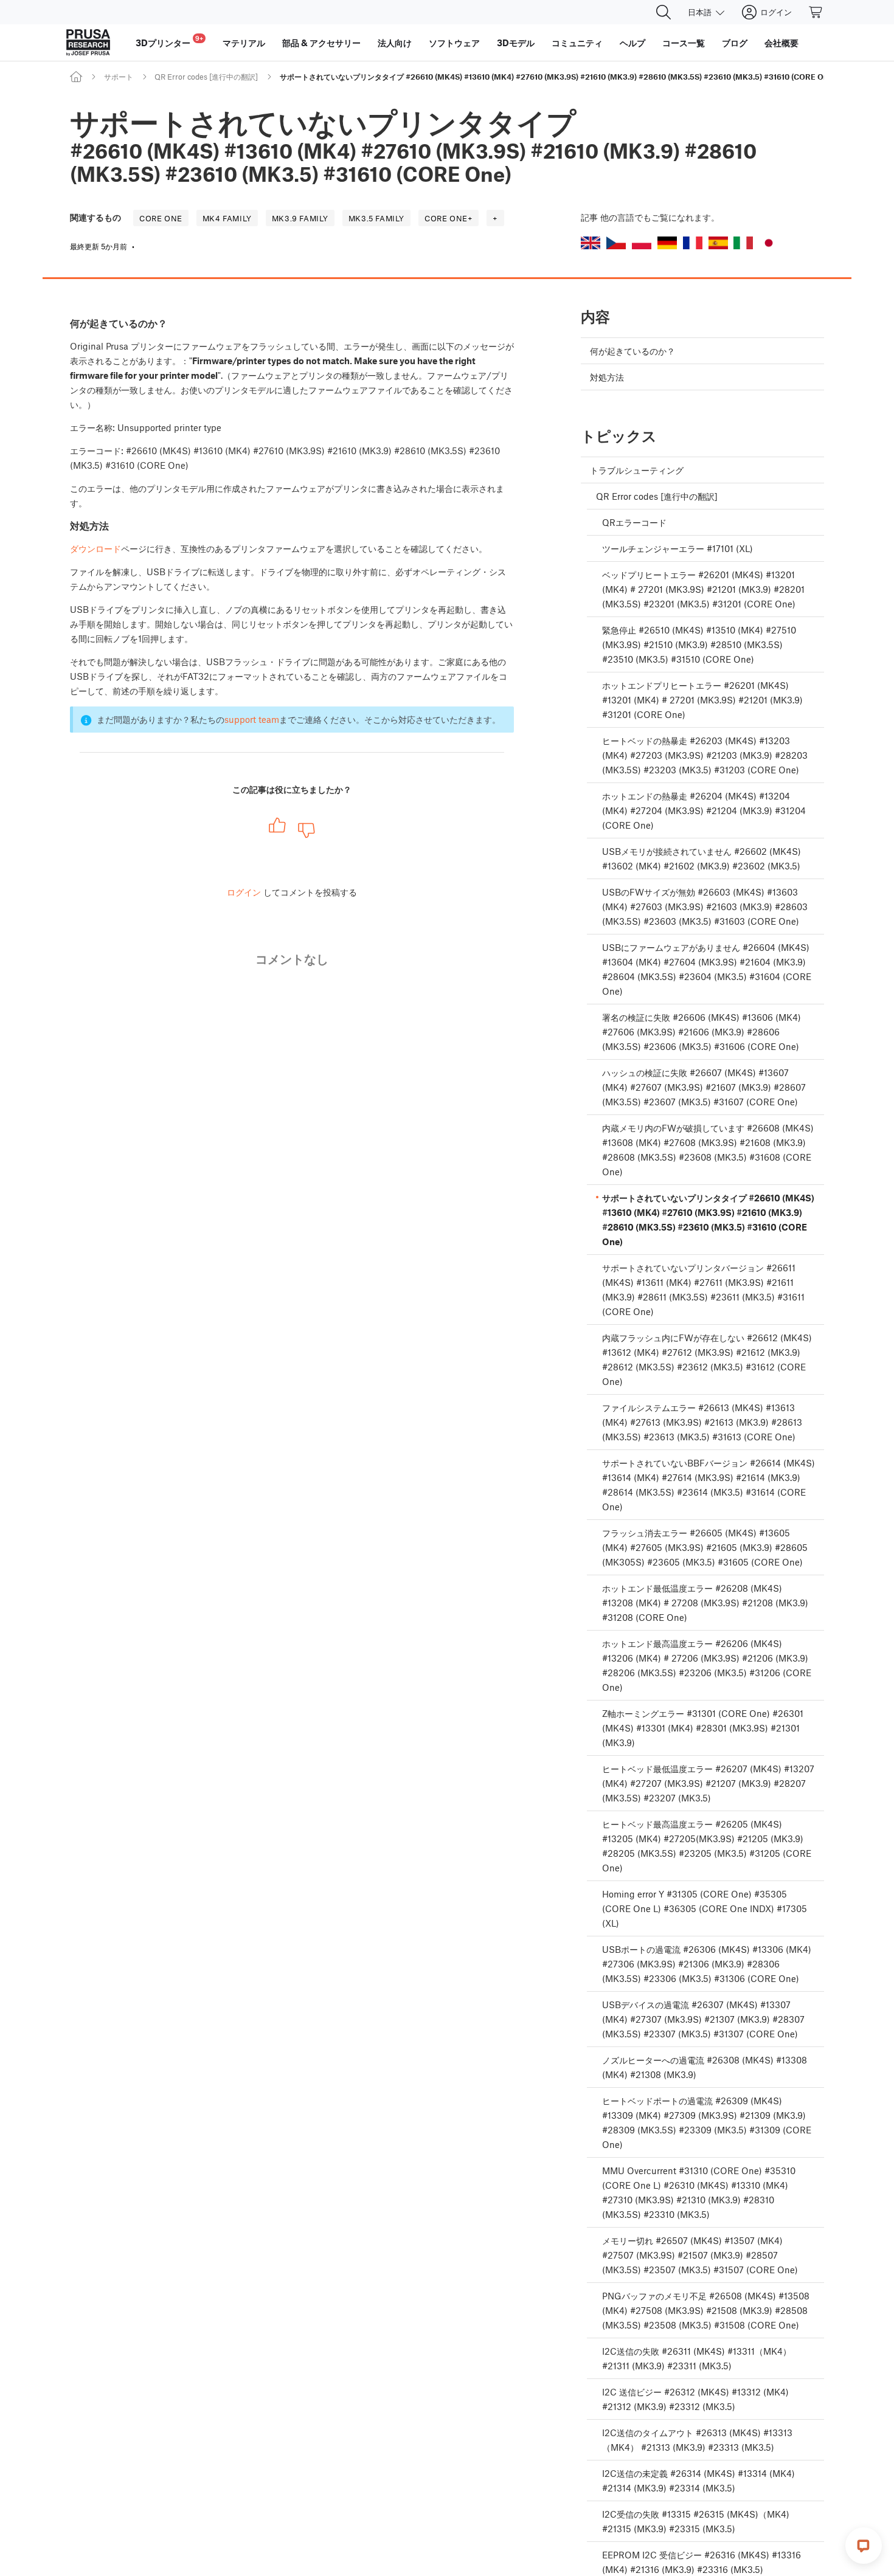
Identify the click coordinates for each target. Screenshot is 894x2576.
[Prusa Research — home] (88, 43)
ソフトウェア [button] (454, 43)
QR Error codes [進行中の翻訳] (206, 77)
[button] (591, 243)
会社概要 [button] (781, 43)
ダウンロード (95, 548)
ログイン (244, 892)
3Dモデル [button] (516, 43)
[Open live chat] (864, 2546)
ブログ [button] (735, 43)
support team (252, 719)
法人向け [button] (395, 43)
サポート (119, 77)
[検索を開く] (664, 12)
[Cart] (816, 12)
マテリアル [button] (244, 43)
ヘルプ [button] (632, 43)
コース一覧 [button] (684, 43)
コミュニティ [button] (577, 43)
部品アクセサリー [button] (321, 43)
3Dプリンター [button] (169, 41)
